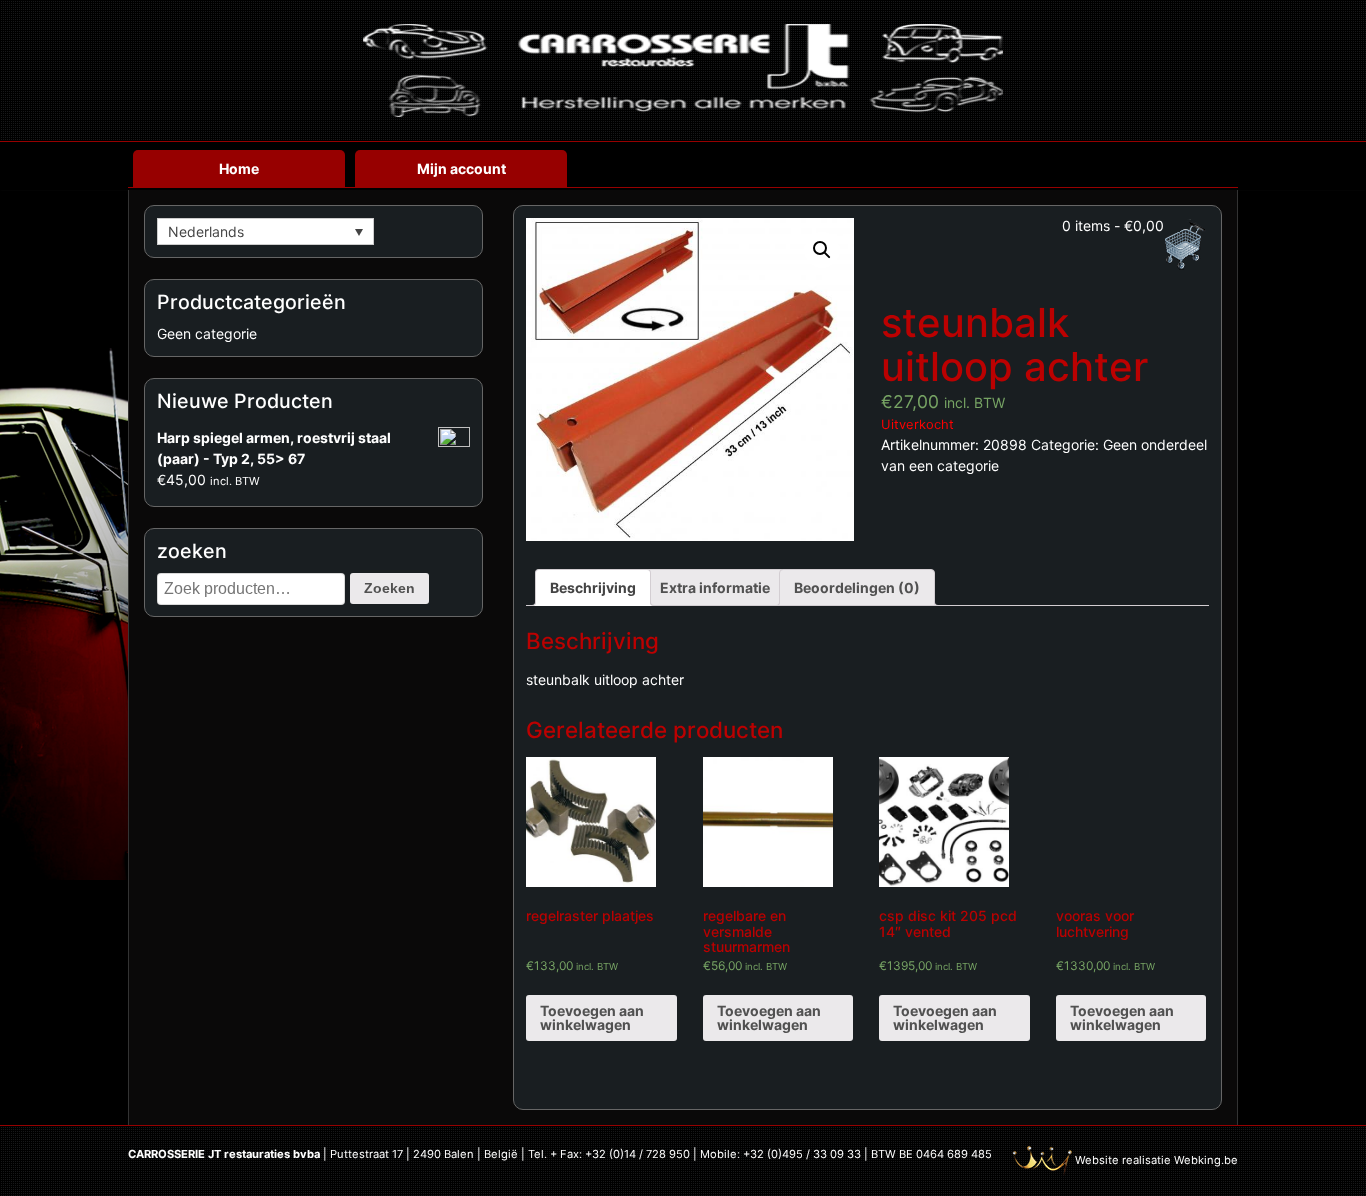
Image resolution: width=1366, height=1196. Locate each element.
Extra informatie (715, 587)
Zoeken (389, 588)
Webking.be (1206, 1160)
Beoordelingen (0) (857, 587)
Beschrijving (593, 587)
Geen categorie (207, 333)
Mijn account (461, 168)
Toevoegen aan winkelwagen (592, 1017)
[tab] (593, 587)
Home (239, 168)
